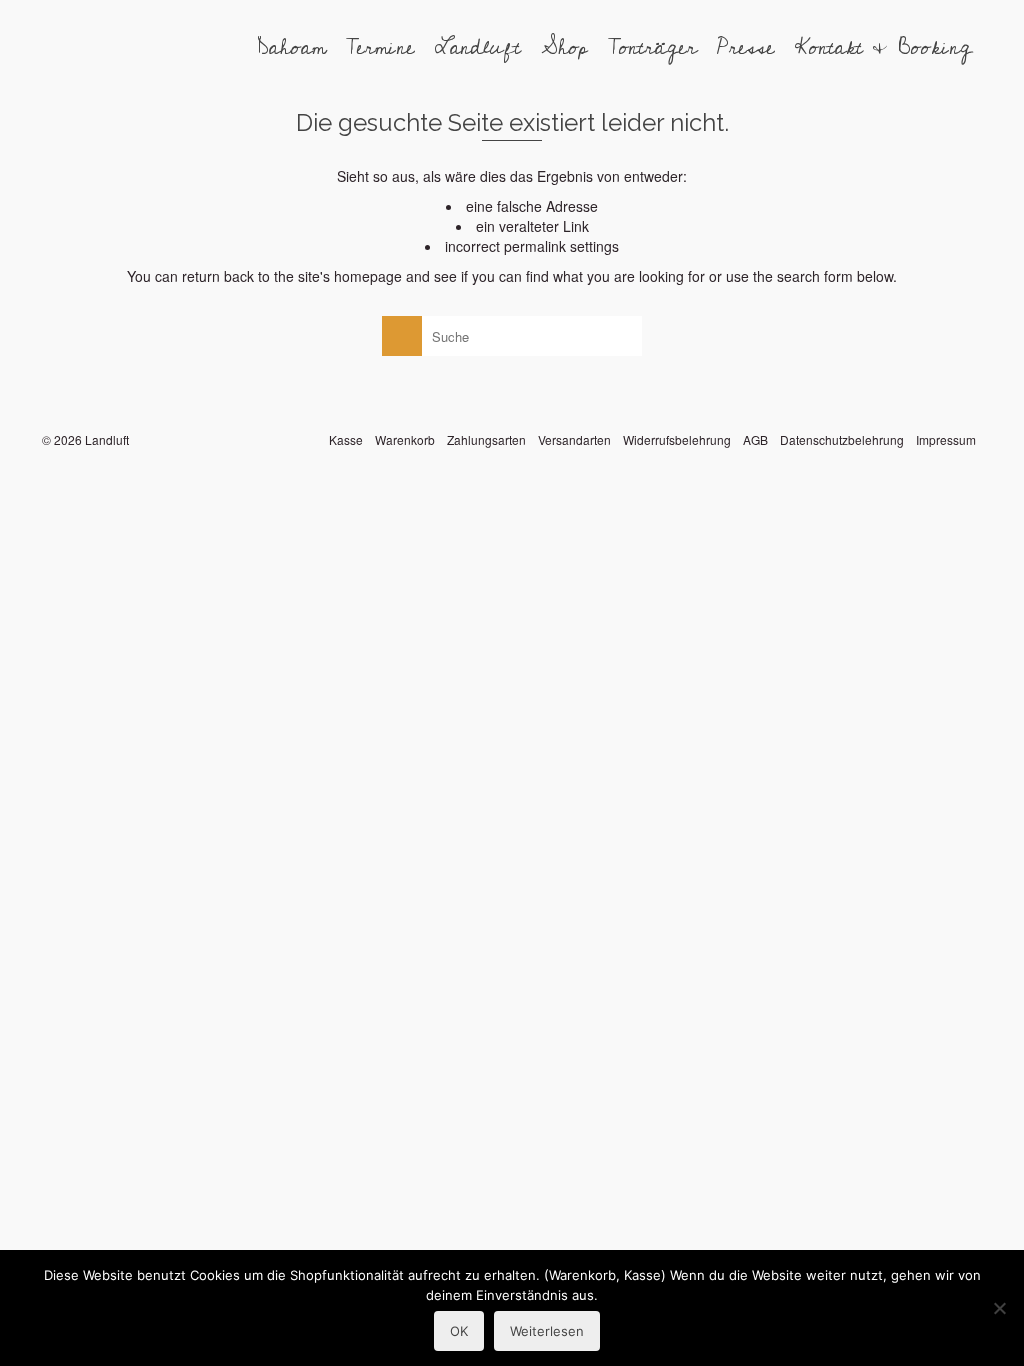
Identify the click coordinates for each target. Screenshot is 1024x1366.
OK (459, 1331)
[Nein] (999, 1308)
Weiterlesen (547, 1331)
